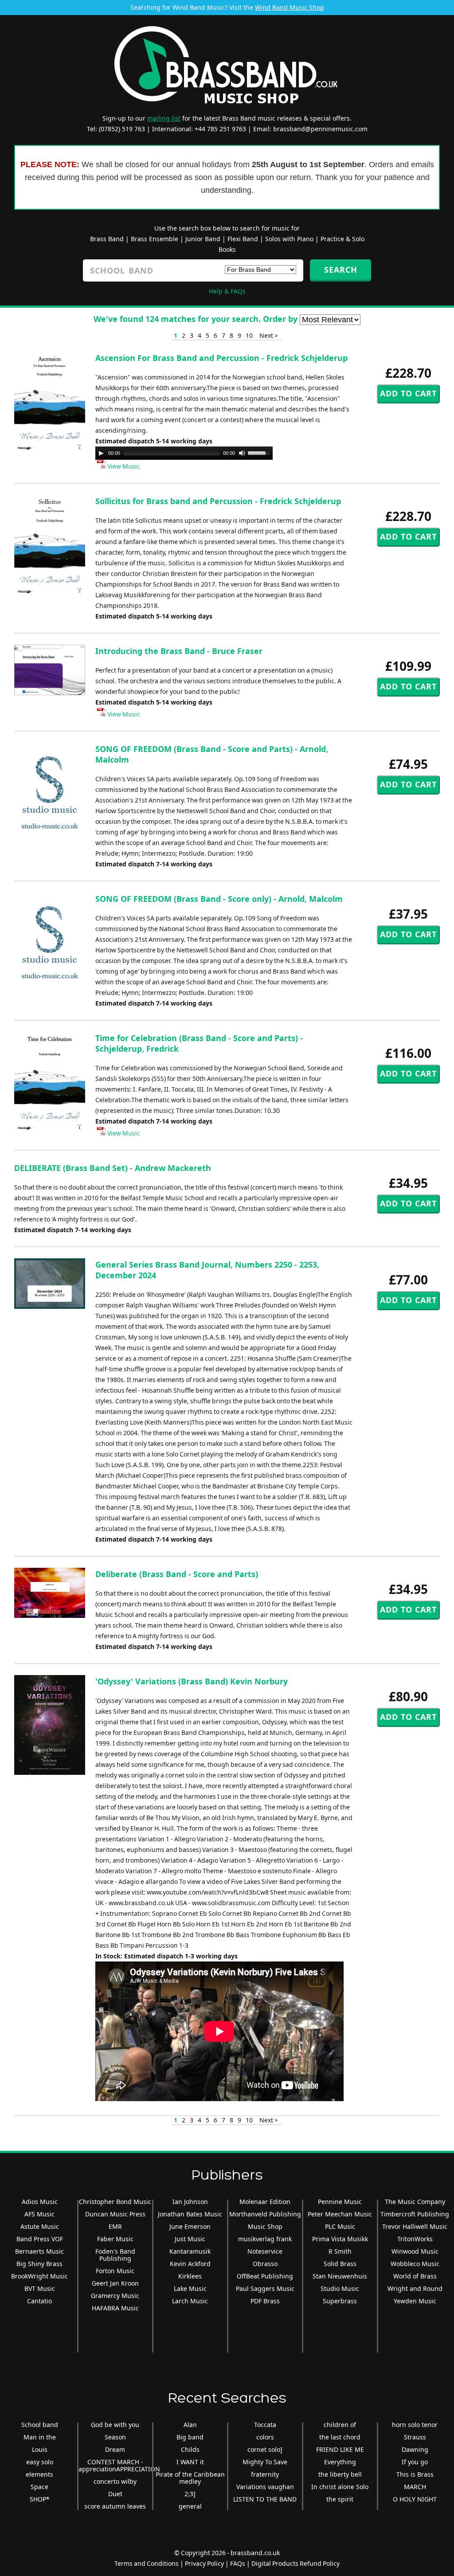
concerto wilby (115, 2481)
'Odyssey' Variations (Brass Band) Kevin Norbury (192, 1681)
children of (340, 2425)
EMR (115, 2226)
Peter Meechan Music (340, 2214)
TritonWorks (415, 2239)
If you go (415, 2462)
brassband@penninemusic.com (320, 129)
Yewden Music (415, 2301)
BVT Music (40, 2288)
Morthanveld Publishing (265, 2214)
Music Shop (265, 2226)
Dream (115, 2449)
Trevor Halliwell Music (415, 2226)
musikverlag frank (265, 2239)
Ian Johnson (190, 2202)
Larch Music (190, 2301)
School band (40, 2425)
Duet (115, 2494)
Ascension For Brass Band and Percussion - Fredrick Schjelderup (221, 358)
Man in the (40, 2437)
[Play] (101, 453)
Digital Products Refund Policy (295, 2563)
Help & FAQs (227, 291)
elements (39, 2474)
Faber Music (115, 2239)
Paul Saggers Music (265, 2288)
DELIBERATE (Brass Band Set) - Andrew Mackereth (113, 1168)
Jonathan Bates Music (190, 2214)
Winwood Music (415, 2251)
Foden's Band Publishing (115, 2255)
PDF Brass (265, 2301)
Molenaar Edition (265, 2202)
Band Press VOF (40, 2239)
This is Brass (415, 2474)
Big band (190, 2437)
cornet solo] (265, 2449)
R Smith (340, 2251)
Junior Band (203, 239)
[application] (184, 453)
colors (265, 2437)
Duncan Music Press (115, 2214)
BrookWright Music (39, 2276)
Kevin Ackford (190, 2264)
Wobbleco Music (415, 2264)
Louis (40, 2449)
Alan (190, 2425)
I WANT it (190, 2462)
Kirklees (190, 2276)
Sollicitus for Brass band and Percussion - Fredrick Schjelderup (218, 501)
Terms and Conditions (147, 2563)
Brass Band (107, 239)
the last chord (340, 2437)
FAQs (238, 2563)
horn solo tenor (415, 2425)
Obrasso (265, 2264)
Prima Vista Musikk (340, 2239)
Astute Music (40, 2226)
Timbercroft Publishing (415, 2214)
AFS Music (39, 2214)
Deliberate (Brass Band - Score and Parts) (177, 1574)
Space (39, 2487)
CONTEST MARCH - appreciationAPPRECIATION (119, 2465)
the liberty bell (340, 2474)
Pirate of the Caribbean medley (190, 2478)
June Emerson (190, 2226)
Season (115, 2437)
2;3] (190, 2494)
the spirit (340, 2499)
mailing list (164, 118)
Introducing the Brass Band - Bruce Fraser (179, 651)
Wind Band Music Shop (290, 7)
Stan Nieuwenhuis (340, 2276)
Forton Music (115, 2271)
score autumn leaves (115, 2506)
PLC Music (340, 2226)
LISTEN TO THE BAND (265, 2499)
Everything (340, 2462)
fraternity (265, 2474)
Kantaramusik (190, 2251)
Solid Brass (340, 2264)
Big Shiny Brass (39, 2264)
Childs (190, 2449)
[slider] (260, 452)
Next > (269, 335)
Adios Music (40, 2202)
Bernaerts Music (39, 2251)
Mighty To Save (265, 2462)
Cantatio (39, 2301)
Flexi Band (243, 239)
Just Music (190, 2239)
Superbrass (340, 2301)
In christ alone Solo (340, 2487)
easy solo (40, 2462)
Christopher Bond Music (115, 2202)
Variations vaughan (265, 2487)
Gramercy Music (115, 2296)
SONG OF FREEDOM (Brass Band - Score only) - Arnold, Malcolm (219, 899)
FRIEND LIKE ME (340, 2449)
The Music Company (415, 2202)
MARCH (415, 2487)
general (190, 2506)
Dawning (415, 2449)
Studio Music (340, 2288)
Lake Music (190, 2288)
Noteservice (265, 2251)
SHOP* (40, 2499)
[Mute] (242, 453)
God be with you (115, 2425)
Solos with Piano (289, 239)
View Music (123, 466)
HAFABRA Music (115, 2308)
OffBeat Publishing (265, 2276)
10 (249, 335)
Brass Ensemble (155, 239)
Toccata (265, 2425)
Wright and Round (415, 2288)
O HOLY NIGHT (415, 2499)
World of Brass (415, 2276)
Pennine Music (340, 2202)
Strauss (415, 2437)
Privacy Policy (204, 2563)
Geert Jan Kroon (115, 2283)
